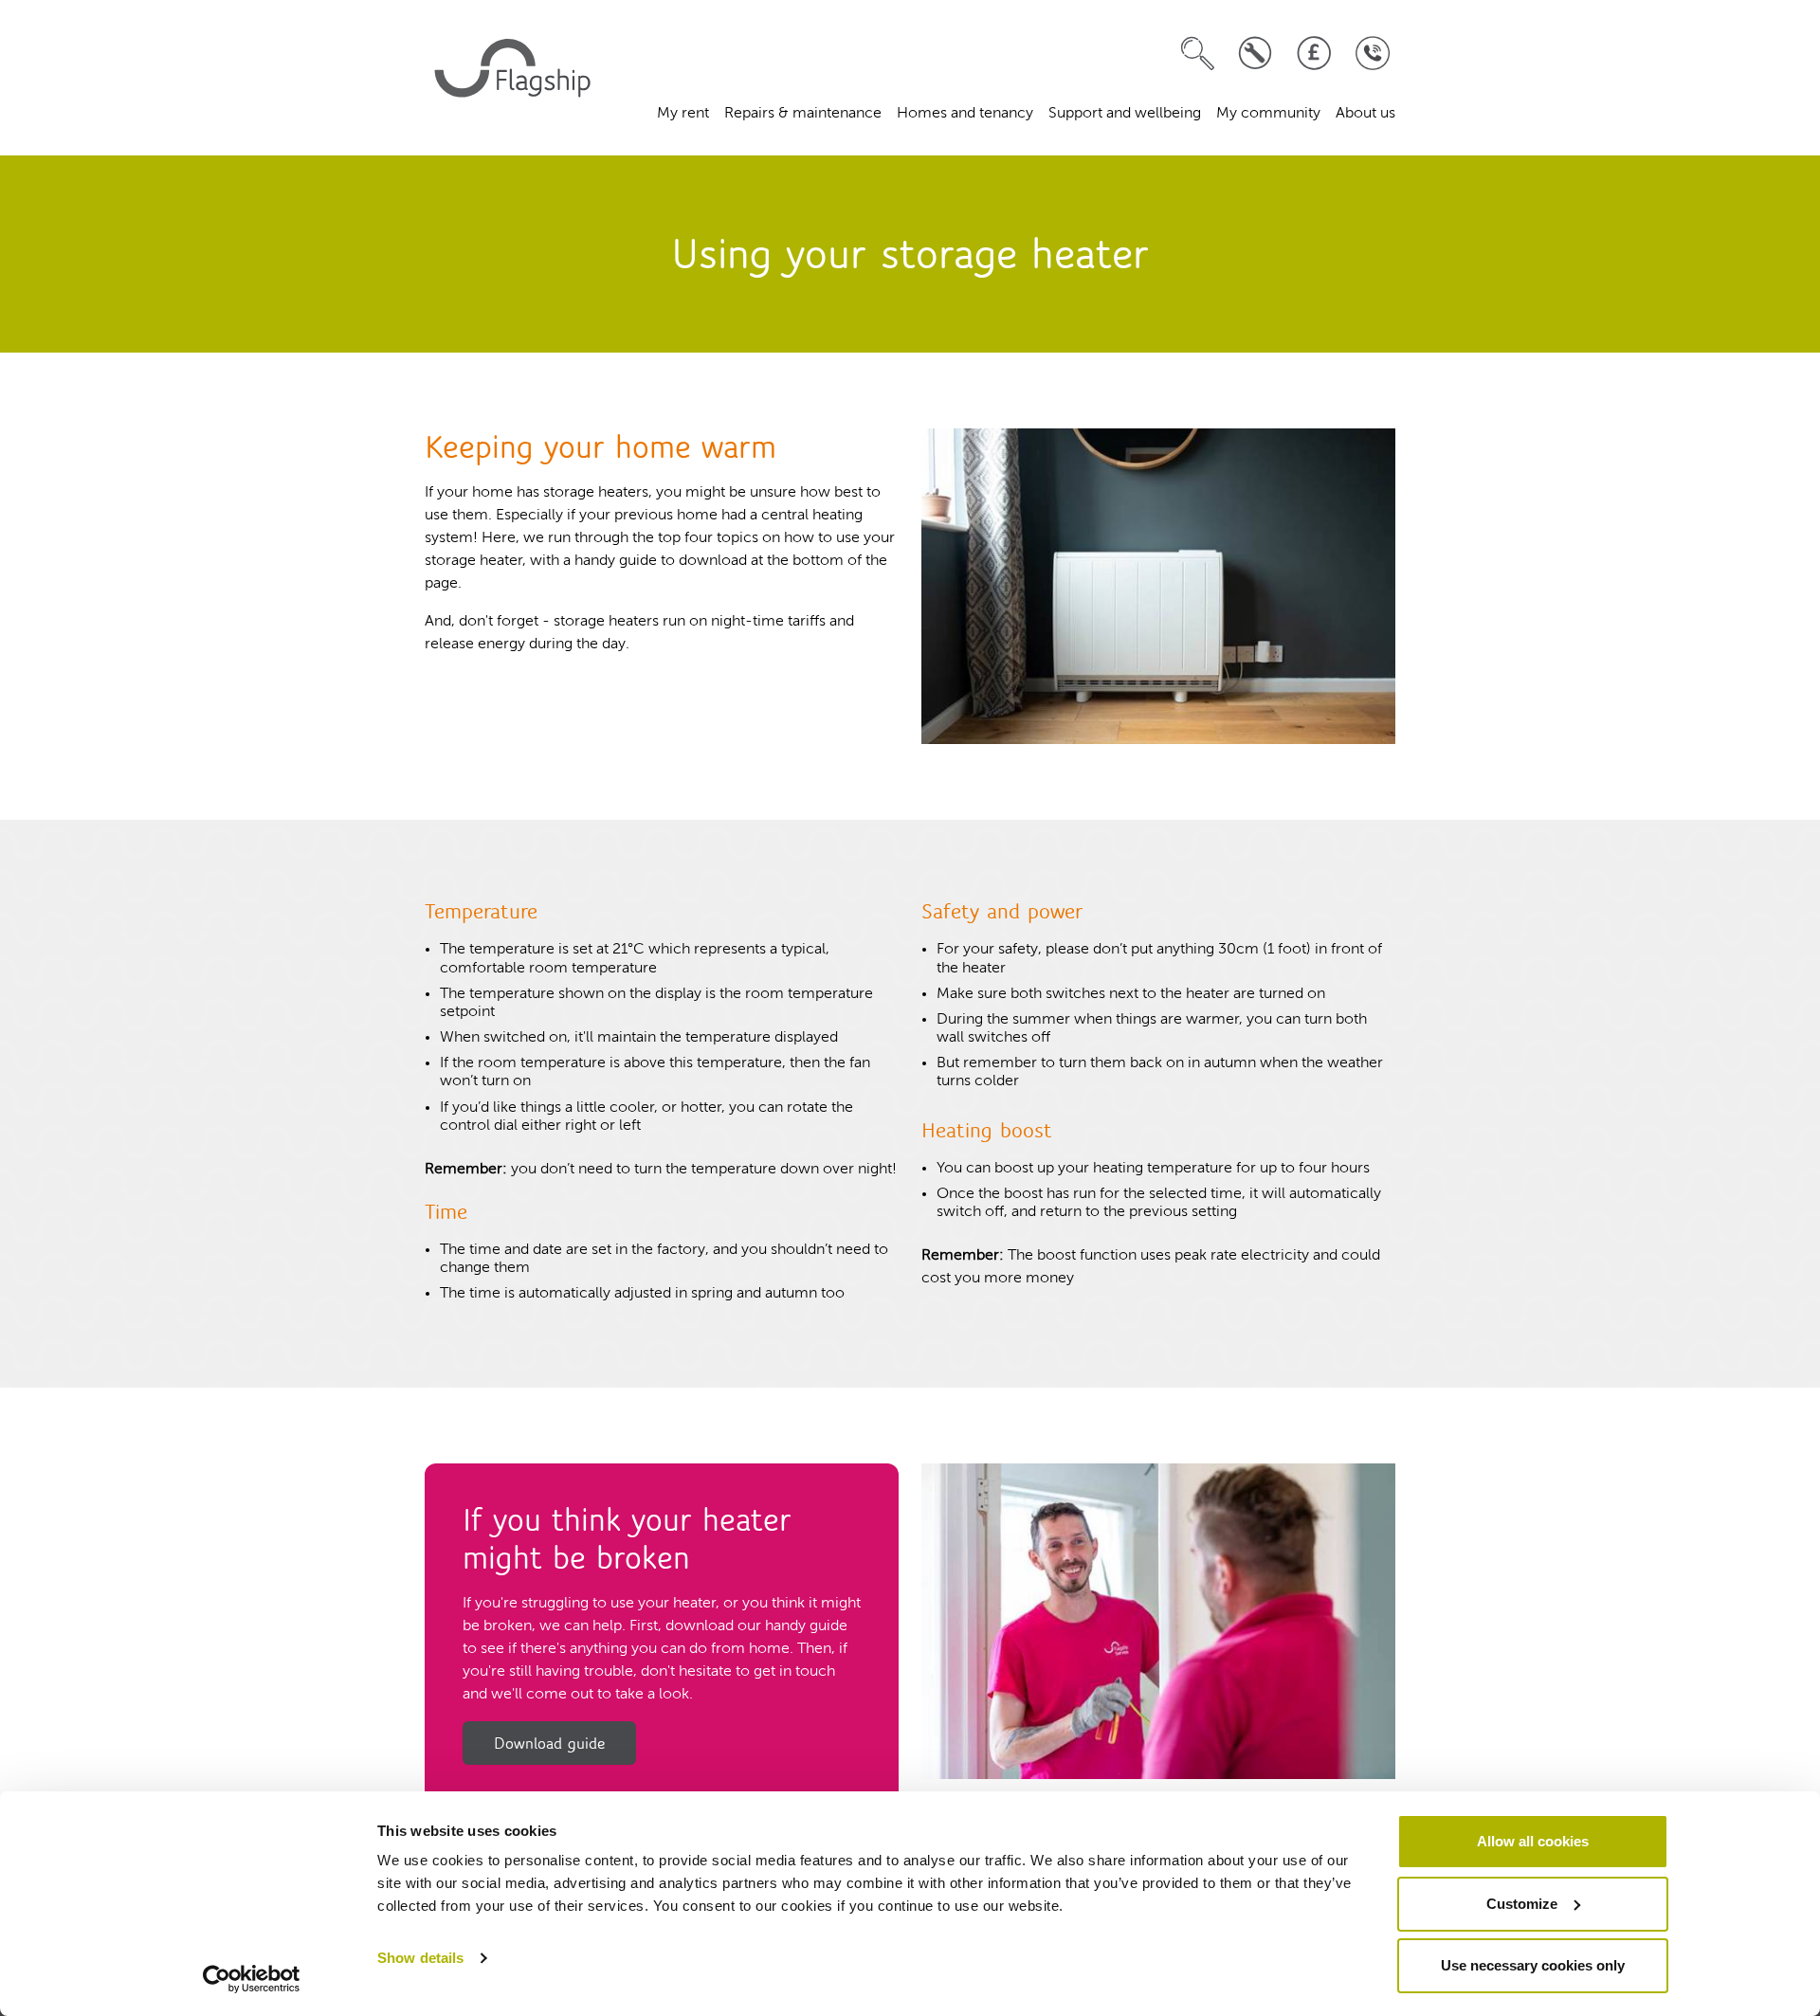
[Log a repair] (1256, 54)
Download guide (549, 1743)
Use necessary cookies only (1533, 1965)
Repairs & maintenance (803, 114)
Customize (1522, 1904)
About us (1365, 114)
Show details (420, 1958)
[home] (516, 78)
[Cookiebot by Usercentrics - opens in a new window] (252, 1979)
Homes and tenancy (965, 114)
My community (1268, 114)
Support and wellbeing (1125, 114)
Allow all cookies (1533, 1841)
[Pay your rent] (1314, 54)
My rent (683, 114)
